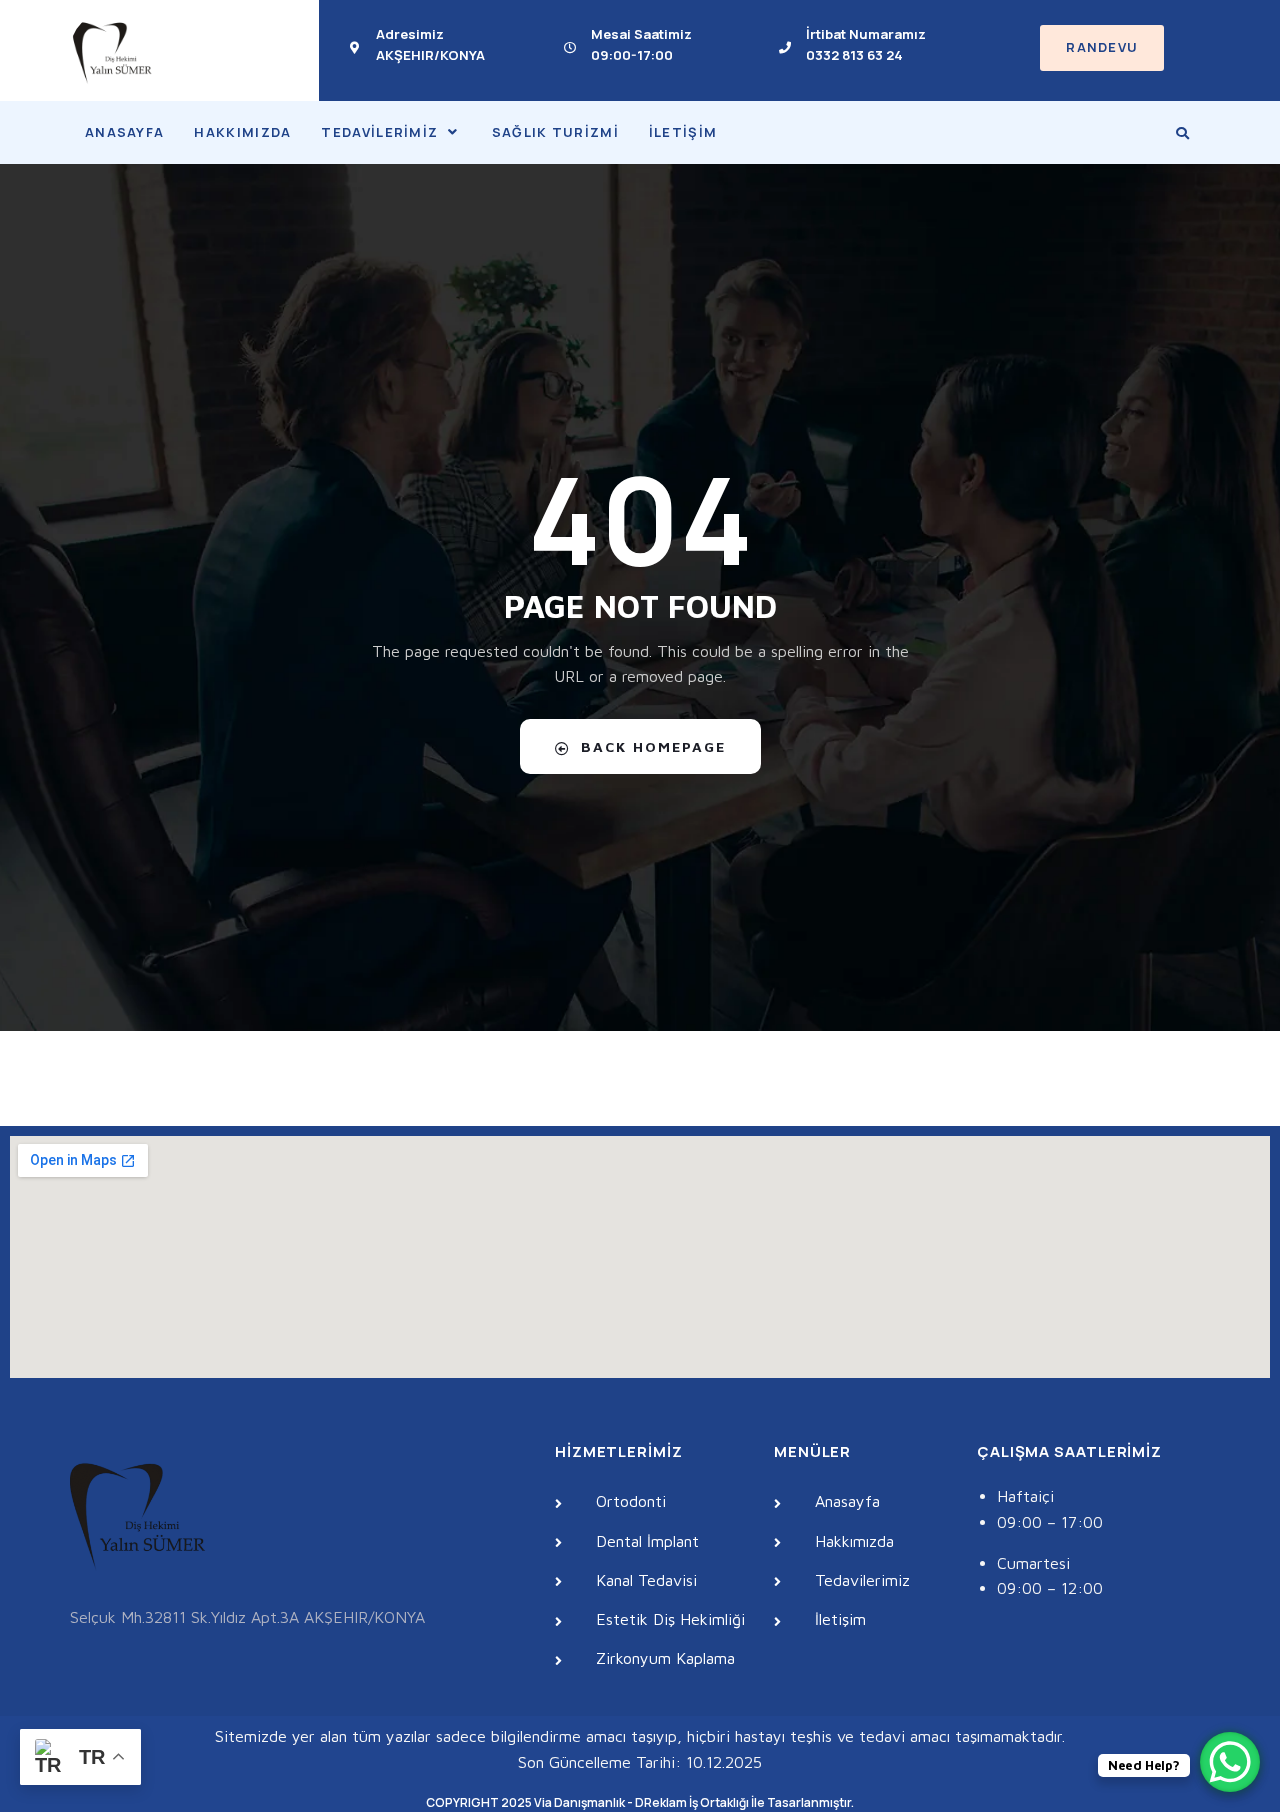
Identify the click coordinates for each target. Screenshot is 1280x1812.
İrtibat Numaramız (866, 34)
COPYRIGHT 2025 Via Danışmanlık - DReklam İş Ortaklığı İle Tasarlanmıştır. (640, 1802)
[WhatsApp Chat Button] (1230, 1762)
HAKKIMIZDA (242, 132)
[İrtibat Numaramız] (785, 48)
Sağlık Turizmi (555, 132)
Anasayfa (124, 132)
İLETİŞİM (683, 132)
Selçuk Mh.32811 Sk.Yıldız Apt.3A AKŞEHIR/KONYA (247, 1617)
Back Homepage (653, 746)
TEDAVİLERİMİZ (379, 132)
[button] (391, 132)
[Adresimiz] (355, 48)
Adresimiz (410, 34)
